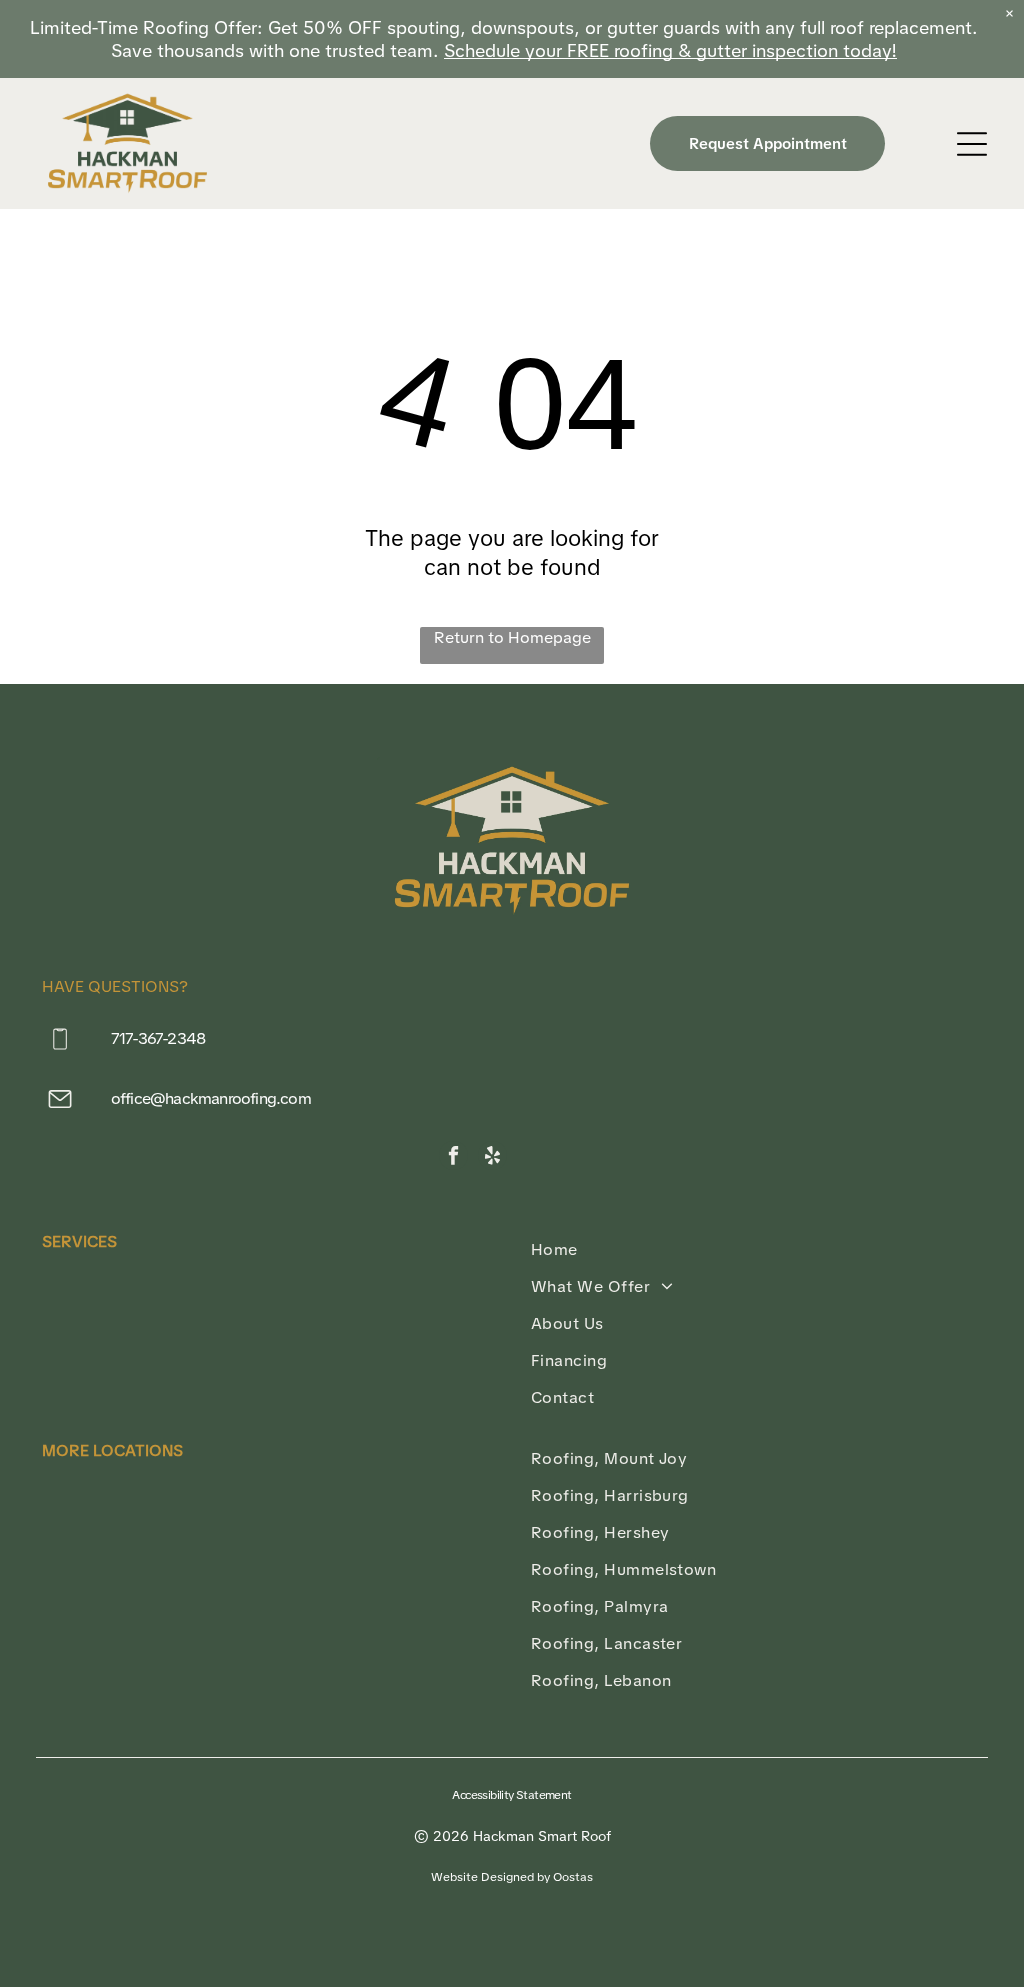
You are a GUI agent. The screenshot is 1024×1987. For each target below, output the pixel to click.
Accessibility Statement (511, 1795)
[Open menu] (972, 144)
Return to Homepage (512, 637)
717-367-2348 (158, 1038)
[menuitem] (756, 1249)
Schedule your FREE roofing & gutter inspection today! (670, 50)
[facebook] (453, 1158)
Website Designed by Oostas (512, 1877)
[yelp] (492, 1158)
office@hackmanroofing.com (211, 1098)
